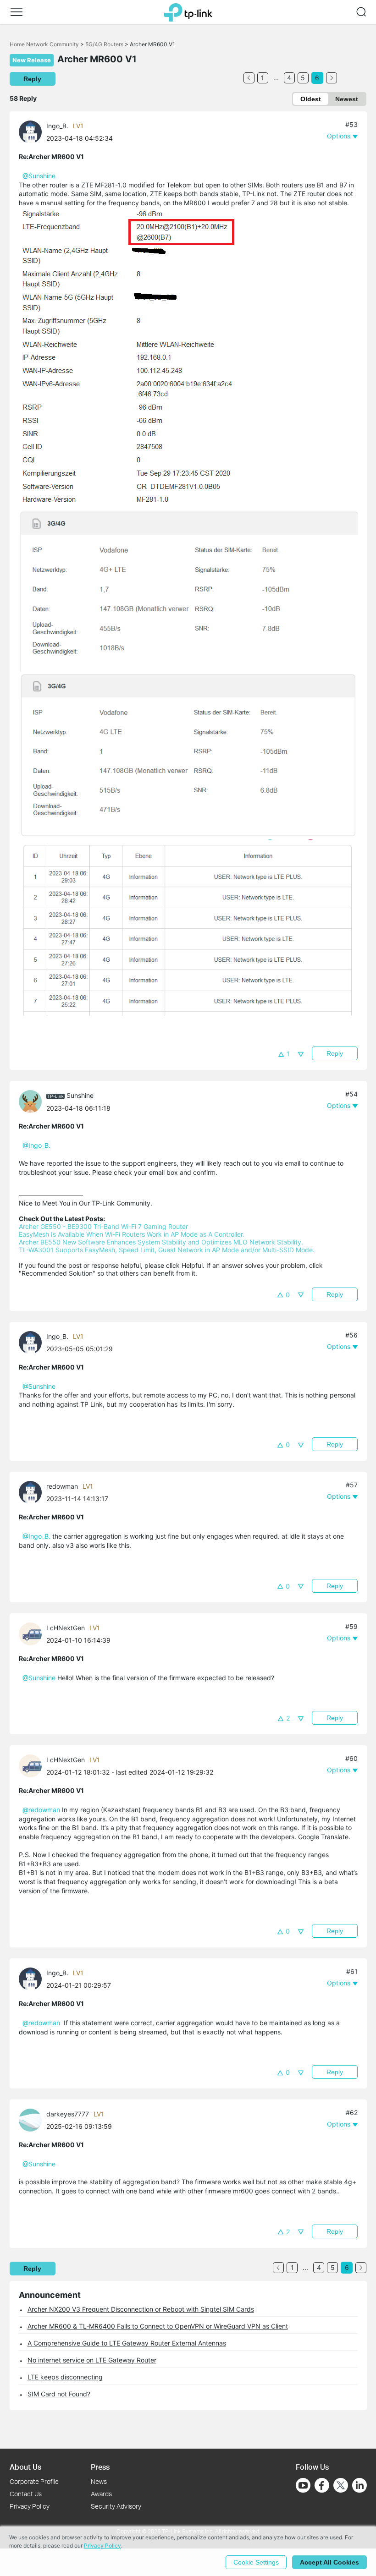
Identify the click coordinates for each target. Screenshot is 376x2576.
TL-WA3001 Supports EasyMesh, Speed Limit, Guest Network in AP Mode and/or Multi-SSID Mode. (167, 1250)
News (99, 2481)
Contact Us (26, 2494)
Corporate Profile (34, 2481)
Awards (101, 2494)
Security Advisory (116, 2506)
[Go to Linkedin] (359, 2485)
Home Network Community (44, 44)
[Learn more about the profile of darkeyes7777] (33, 2119)
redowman (62, 1486)
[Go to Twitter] (341, 2486)
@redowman (41, 1810)
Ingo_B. (57, 126)
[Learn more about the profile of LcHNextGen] (33, 1633)
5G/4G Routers (104, 44)
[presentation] (30, 132)
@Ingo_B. (36, 1145)
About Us (25, 2467)
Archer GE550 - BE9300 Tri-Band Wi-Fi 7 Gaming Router (103, 1226)
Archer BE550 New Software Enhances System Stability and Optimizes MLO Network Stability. (161, 1242)
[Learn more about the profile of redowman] (33, 1492)
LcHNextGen (66, 1628)
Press (100, 2467)
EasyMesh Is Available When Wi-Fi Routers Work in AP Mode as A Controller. (132, 1234)
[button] (17, 12)
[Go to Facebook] (322, 2485)
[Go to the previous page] (249, 78)
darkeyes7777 (68, 2114)
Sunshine (80, 1095)
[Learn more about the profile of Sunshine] (33, 1101)
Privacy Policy (30, 2506)
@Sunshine (39, 176)
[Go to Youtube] (303, 2485)
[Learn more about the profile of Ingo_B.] (33, 131)
